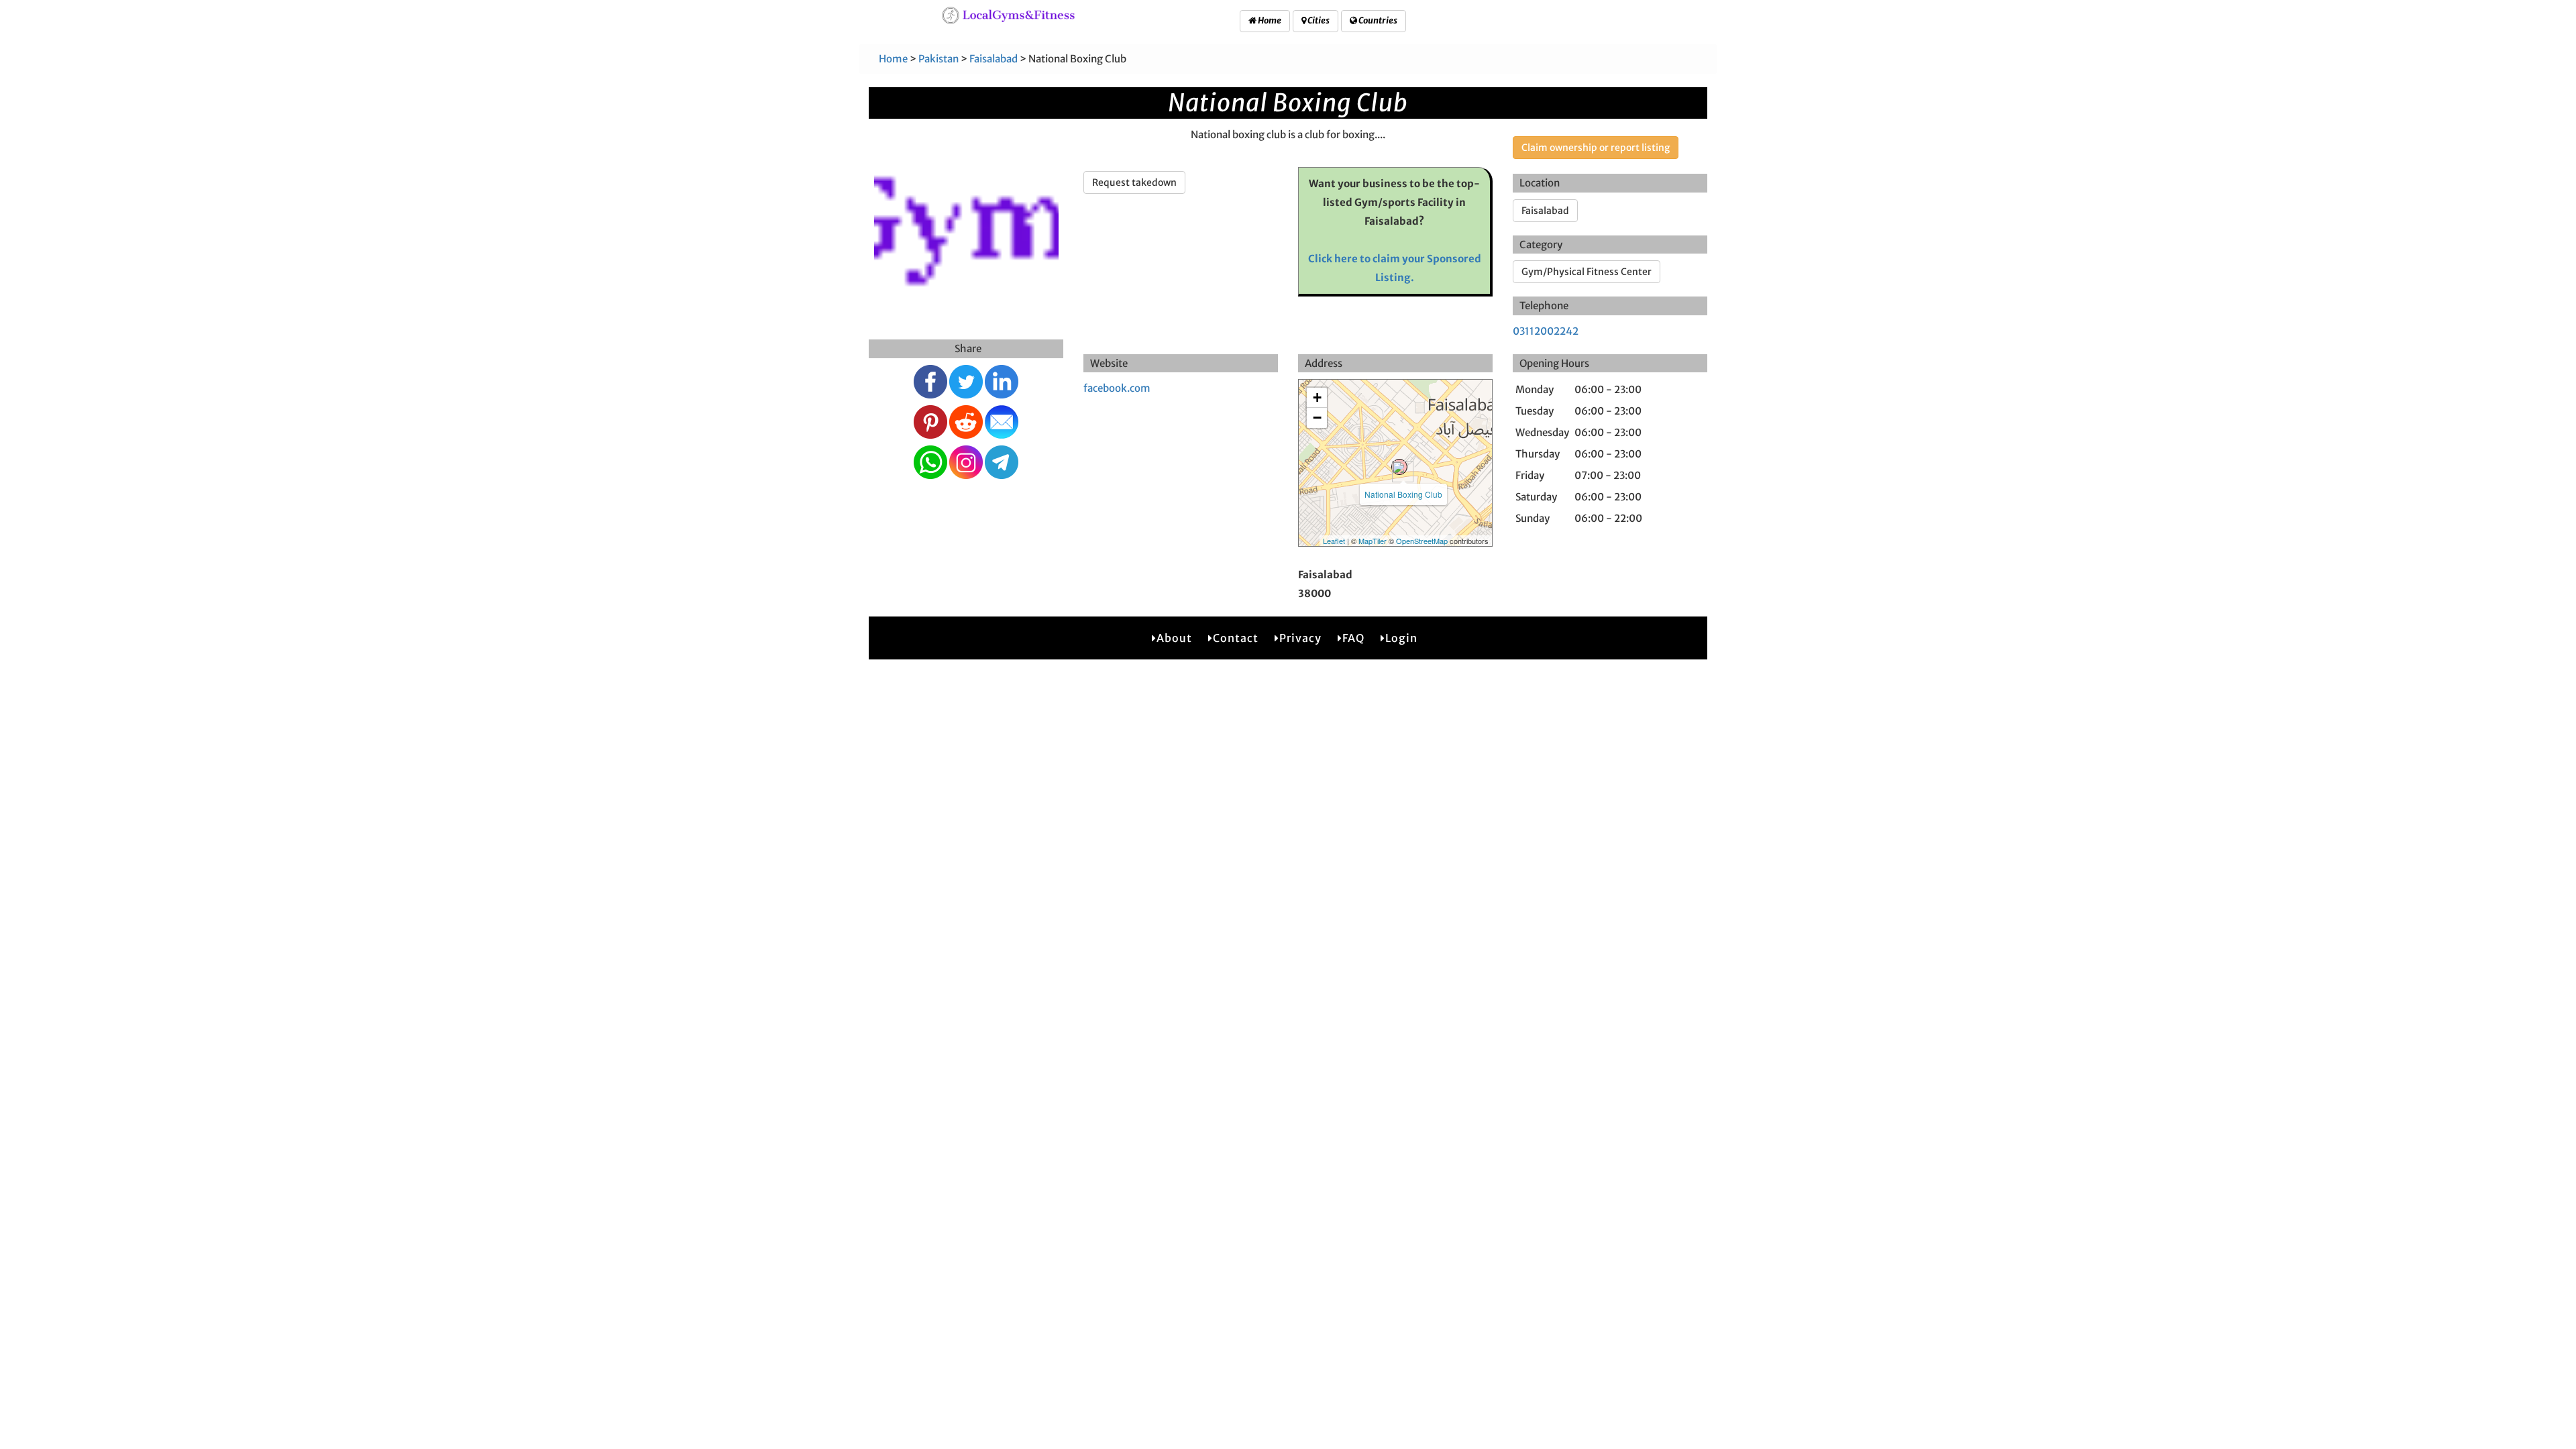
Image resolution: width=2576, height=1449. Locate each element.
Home (1269, 20)
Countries (1377, 20)
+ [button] (1317, 397)
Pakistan (938, 59)
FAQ (1353, 638)
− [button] (1317, 418)
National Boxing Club (1403, 494)
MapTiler (1373, 541)
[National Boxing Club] (1399, 467)
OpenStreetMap (1422, 541)
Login (1401, 638)
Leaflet (1334, 541)
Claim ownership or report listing (1596, 148)
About (1174, 638)
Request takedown (1134, 182)
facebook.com (1117, 388)
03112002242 (1546, 331)
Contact (1236, 638)
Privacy (1300, 638)
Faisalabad (994, 59)
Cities (1318, 20)
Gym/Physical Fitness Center (1587, 272)
